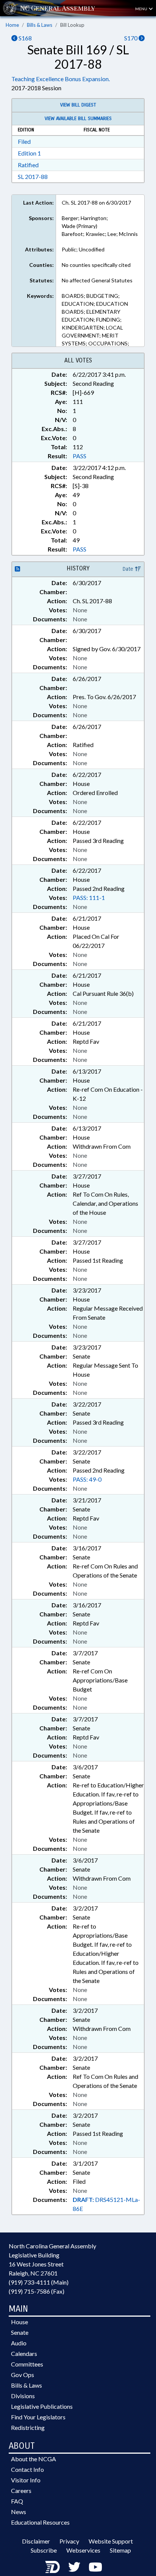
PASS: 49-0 (87, 1479)
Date (129, 569)
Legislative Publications (42, 2406)
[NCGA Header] (58, 8)
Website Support (111, 2541)
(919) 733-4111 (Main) (39, 2282)
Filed (24, 141)
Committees (27, 2364)
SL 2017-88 (33, 176)
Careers (21, 2490)
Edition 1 (29, 153)
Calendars (24, 2353)
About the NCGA (34, 2459)
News (19, 2512)
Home (12, 25)
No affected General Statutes (97, 280)
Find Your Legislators (38, 2417)
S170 (131, 38)
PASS (80, 456)
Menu (142, 9)
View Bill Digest (78, 105)
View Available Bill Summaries (78, 119)
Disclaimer (36, 2541)
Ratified (28, 165)
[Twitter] (74, 2567)
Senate (20, 2332)
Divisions (23, 2396)
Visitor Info (26, 2480)
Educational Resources (40, 2522)
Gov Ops (23, 2375)
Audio (19, 2343)
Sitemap (120, 2550)
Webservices (83, 2550)
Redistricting (28, 2427)
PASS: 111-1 (89, 897)
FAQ (17, 2501)
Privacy (69, 2541)
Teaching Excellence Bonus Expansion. (61, 79)
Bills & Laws (40, 25)
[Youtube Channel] (95, 2567)
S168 (25, 38)
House (19, 2322)
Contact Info (27, 2469)
